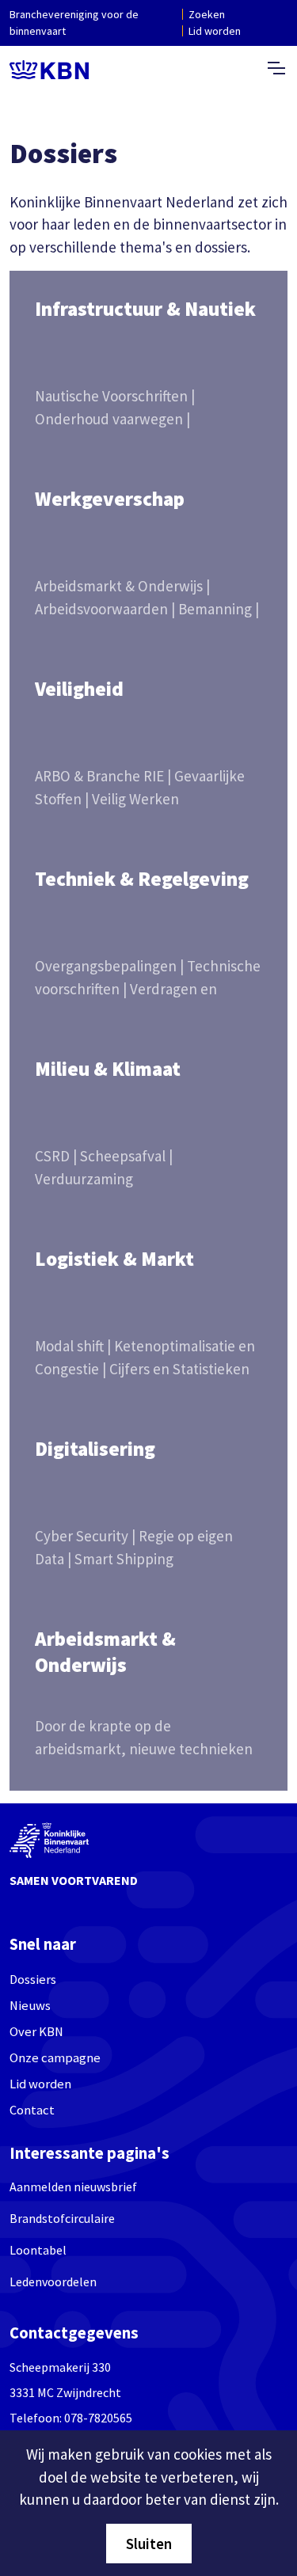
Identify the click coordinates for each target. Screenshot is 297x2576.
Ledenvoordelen (53, 2282)
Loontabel (38, 2250)
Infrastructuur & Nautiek (145, 309)
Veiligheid (79, 689)
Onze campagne (55, 2058)
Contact (32, 2110)
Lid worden (215, 31)
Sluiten (149, 2544)
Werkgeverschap (110, 499)
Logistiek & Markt (114, 1259)
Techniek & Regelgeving (142, 879)
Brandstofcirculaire (62, 2218)
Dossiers (33, 1979)
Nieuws (30, 2006)
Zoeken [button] (207, 14)
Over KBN (36, 2032)
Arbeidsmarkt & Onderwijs (105, 1652)
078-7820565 (98, 2418)
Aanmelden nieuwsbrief (73, 2187)
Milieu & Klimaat (108, 1069)
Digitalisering (95, 1449)
